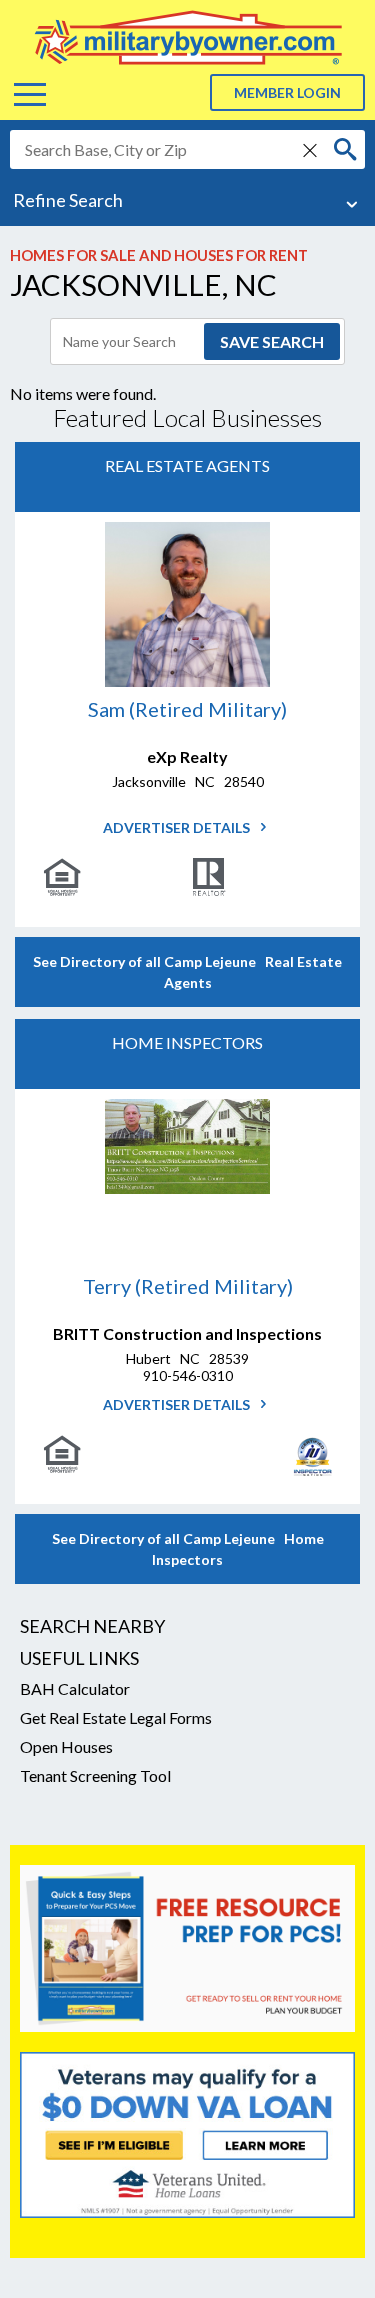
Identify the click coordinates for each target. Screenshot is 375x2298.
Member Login (287, 92)
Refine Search (68, 200)
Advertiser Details (178, 827)
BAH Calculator (75, 1688)
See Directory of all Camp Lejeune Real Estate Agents (187, 972)
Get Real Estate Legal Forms (116, 1717)
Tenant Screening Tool (95, 1775)
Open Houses (66, 1746)
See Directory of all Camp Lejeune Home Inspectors (188, 1549)
